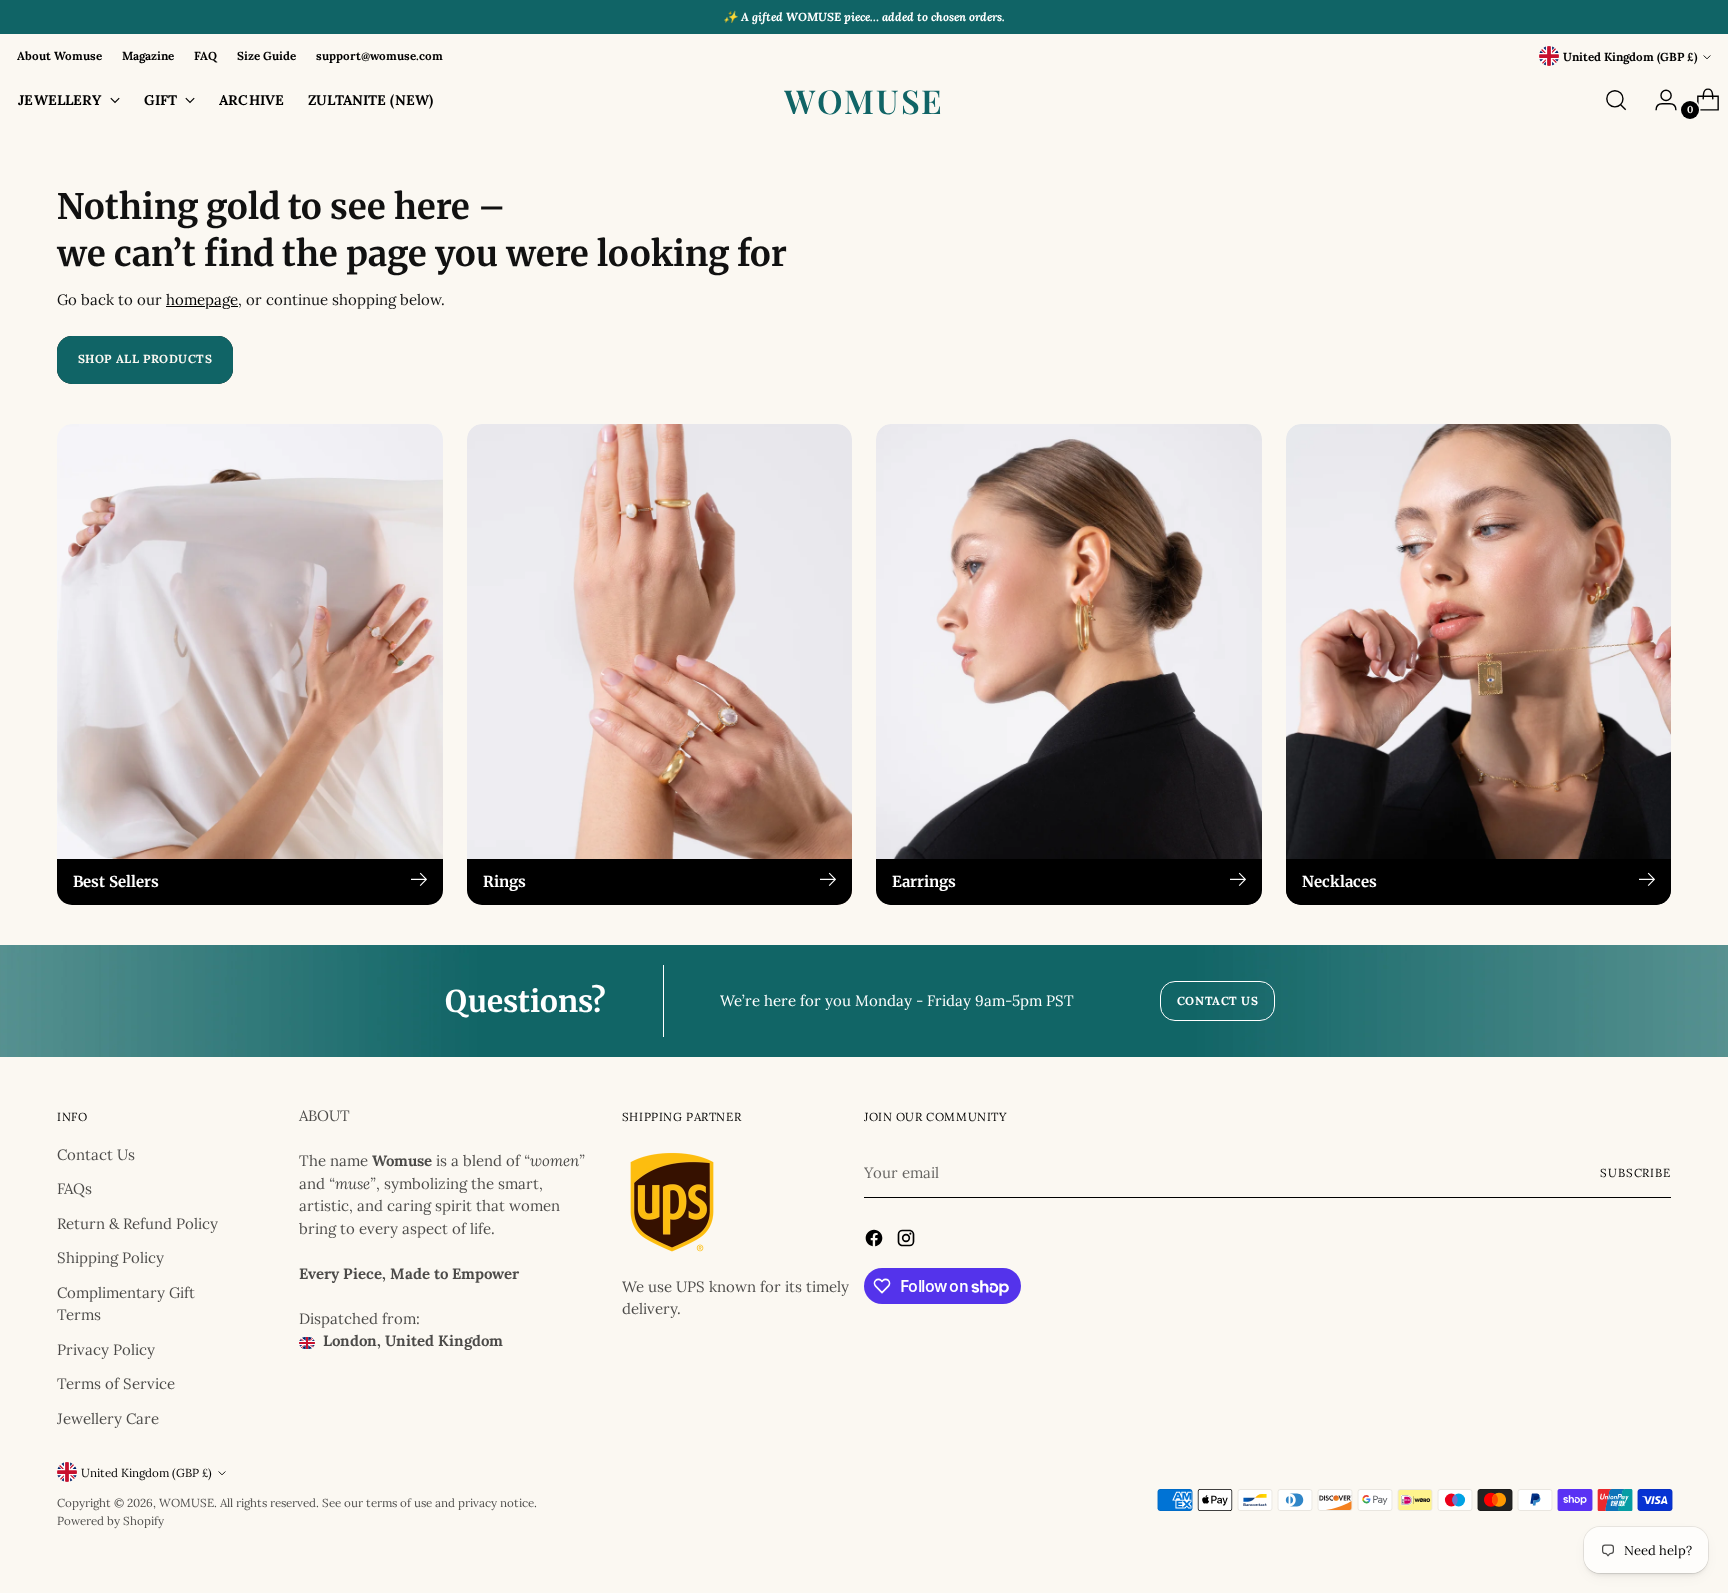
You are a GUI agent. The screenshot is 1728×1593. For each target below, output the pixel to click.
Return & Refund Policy (137, 1223)
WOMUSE (186, 1502)
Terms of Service (116, 1383)
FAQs (74, 1188)
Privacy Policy (106, 1349)
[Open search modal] (1616, 100)
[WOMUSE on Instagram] (908, 1241)
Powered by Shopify (110, 1520)
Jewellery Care (108, 1418)
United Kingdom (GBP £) (1630, 56)
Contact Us (96, 1154)
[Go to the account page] (1658, 100)
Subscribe (1635, 1172)
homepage (202, 299)
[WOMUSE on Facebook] (876, 1241)
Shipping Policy (110, 1257)
